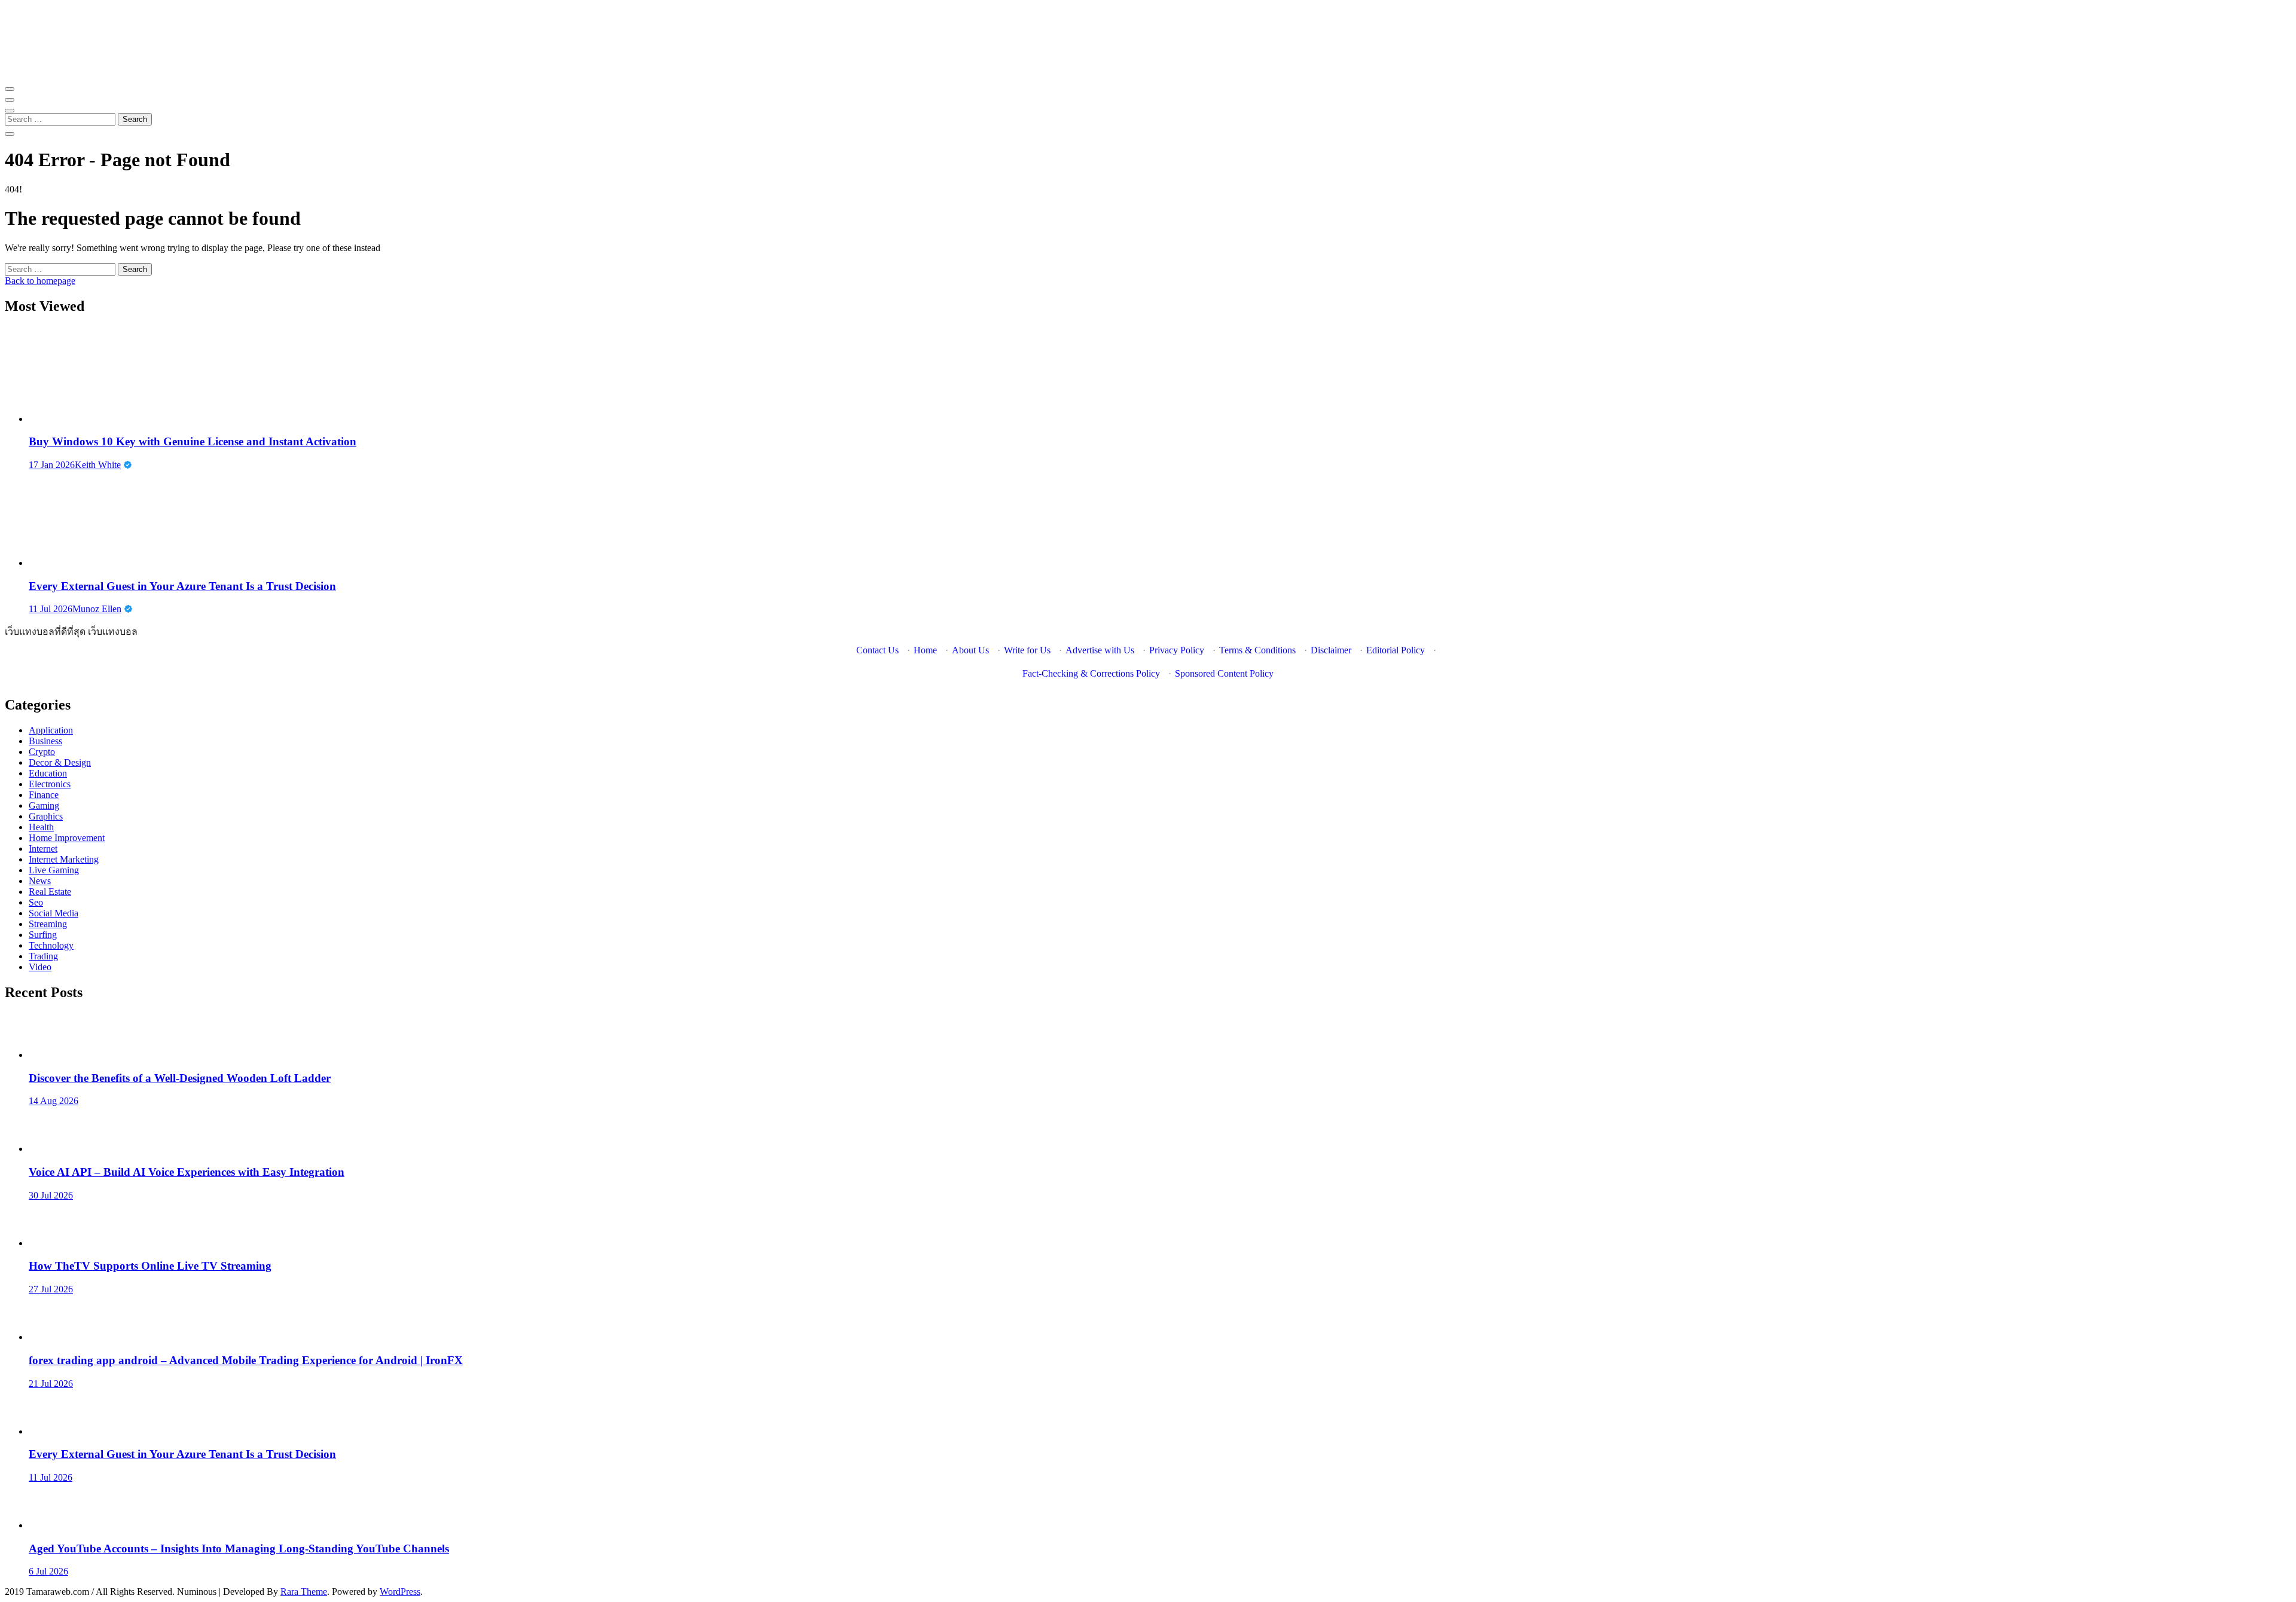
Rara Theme (304, 1592)
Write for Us (1027, 650)
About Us (970, 650)
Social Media (54, 913)
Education (48, 773)
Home (925, 650)
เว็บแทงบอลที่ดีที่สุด (45, 632)
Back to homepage (40, 281)
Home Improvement (67, 838)
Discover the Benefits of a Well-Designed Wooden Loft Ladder (180, 1078)
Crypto (42, 752)
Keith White (98, 465)
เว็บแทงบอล (113, 632)
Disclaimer (1331, 650)
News (40, 881)
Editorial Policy (1396, 650)
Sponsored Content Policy (1224, 673)
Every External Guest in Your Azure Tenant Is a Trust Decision (182, 586)
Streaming (48, 924)
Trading (43, 956)
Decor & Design (60, 762)
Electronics (50, 784)
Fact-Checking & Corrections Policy (1091, 673)
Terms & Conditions (1257, 650)
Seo (36, 902)
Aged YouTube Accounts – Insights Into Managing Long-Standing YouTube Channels (239, 1549)
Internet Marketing (64, 859)
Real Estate (50, 892)
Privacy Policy (1177, 650)
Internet (43, 849)
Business (45, 741)
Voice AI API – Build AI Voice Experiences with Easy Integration (187, 1172)
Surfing (43, 935)
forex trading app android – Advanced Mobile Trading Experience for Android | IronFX (246, 1360)
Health (41, 827)
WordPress (400, 1592)
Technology (51, 945)
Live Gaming (54, 870)
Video (40, 967)
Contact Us (877, 650)
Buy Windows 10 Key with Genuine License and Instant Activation (193, 441)
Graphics (46, 816)
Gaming (44, 805)
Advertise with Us (1100, 650)
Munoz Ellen (97, 609)
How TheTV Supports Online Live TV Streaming (150, 1266)
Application (51, 730)
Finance (44, 795)
